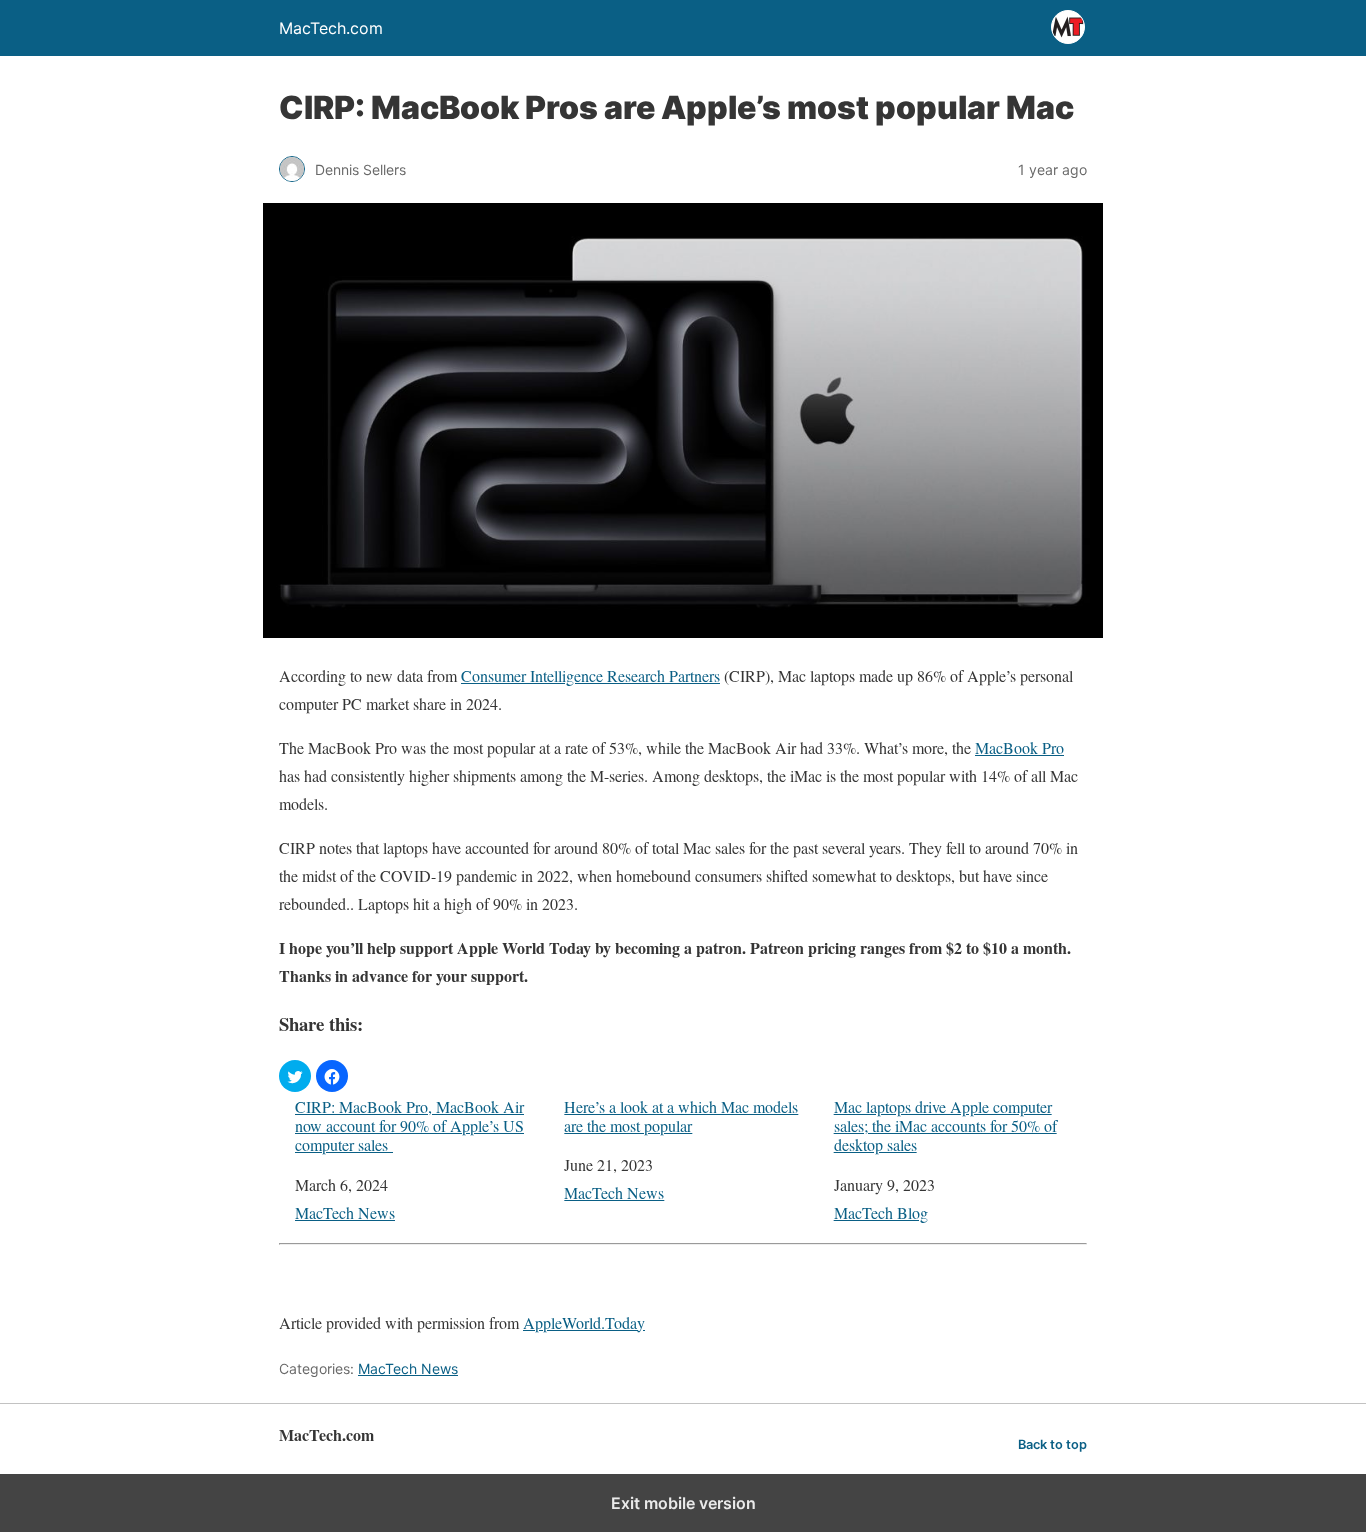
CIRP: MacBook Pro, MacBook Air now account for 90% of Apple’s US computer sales (409, 1126)
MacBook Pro (1019, 747)
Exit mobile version (683, 1503)
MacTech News (345, 1212)
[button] (295, 1076)
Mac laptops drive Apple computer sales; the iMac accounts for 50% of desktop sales (945, 1126)
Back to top (1052, 1444)
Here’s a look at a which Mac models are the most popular (681, 1116)
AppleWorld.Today (584, 1322)
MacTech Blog (881, 1212)
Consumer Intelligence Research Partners (590, 675)
